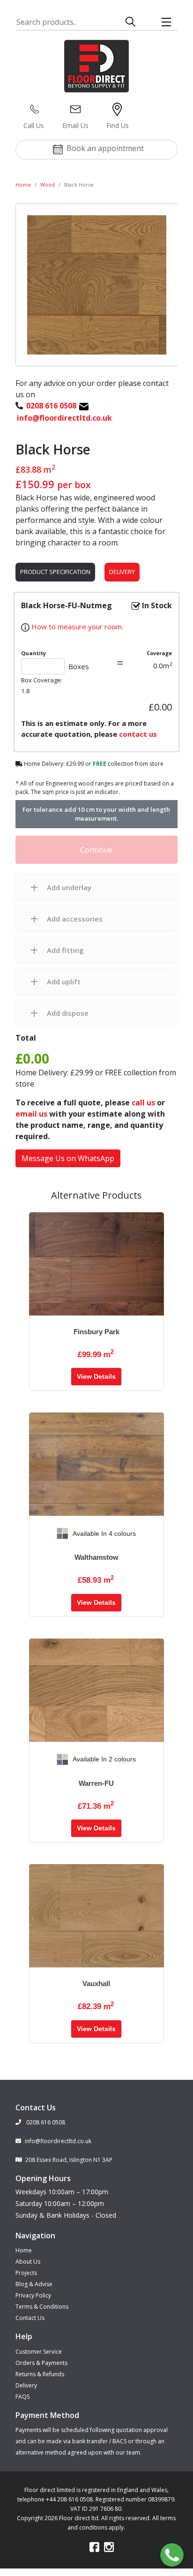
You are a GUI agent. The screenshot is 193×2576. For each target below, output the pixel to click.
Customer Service (39, 2352)
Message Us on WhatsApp (68, 1158)
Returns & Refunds (40, 2374)
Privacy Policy (33, 2295)
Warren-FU (96, 1783)
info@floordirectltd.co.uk (58, 2141)
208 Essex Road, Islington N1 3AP (69, 2160)
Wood (48, 185)
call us (143, 1103)
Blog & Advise (34, 2284)
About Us (28, 2262)
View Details (96, 1376)
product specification (55, 572)
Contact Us (30, 2318)
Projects (26, 2273)
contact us (138, 734)
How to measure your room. (76, 627)
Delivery (122, 572)
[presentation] (37, 1534)
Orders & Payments (41, 2363)
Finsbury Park (96, 1332)
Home (23, 185)
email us (31, 1114)
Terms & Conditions (42, 2307)
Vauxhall (96, 1983)
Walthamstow (96, 1557)
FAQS (22, 2397)
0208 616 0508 (45, 2122)
